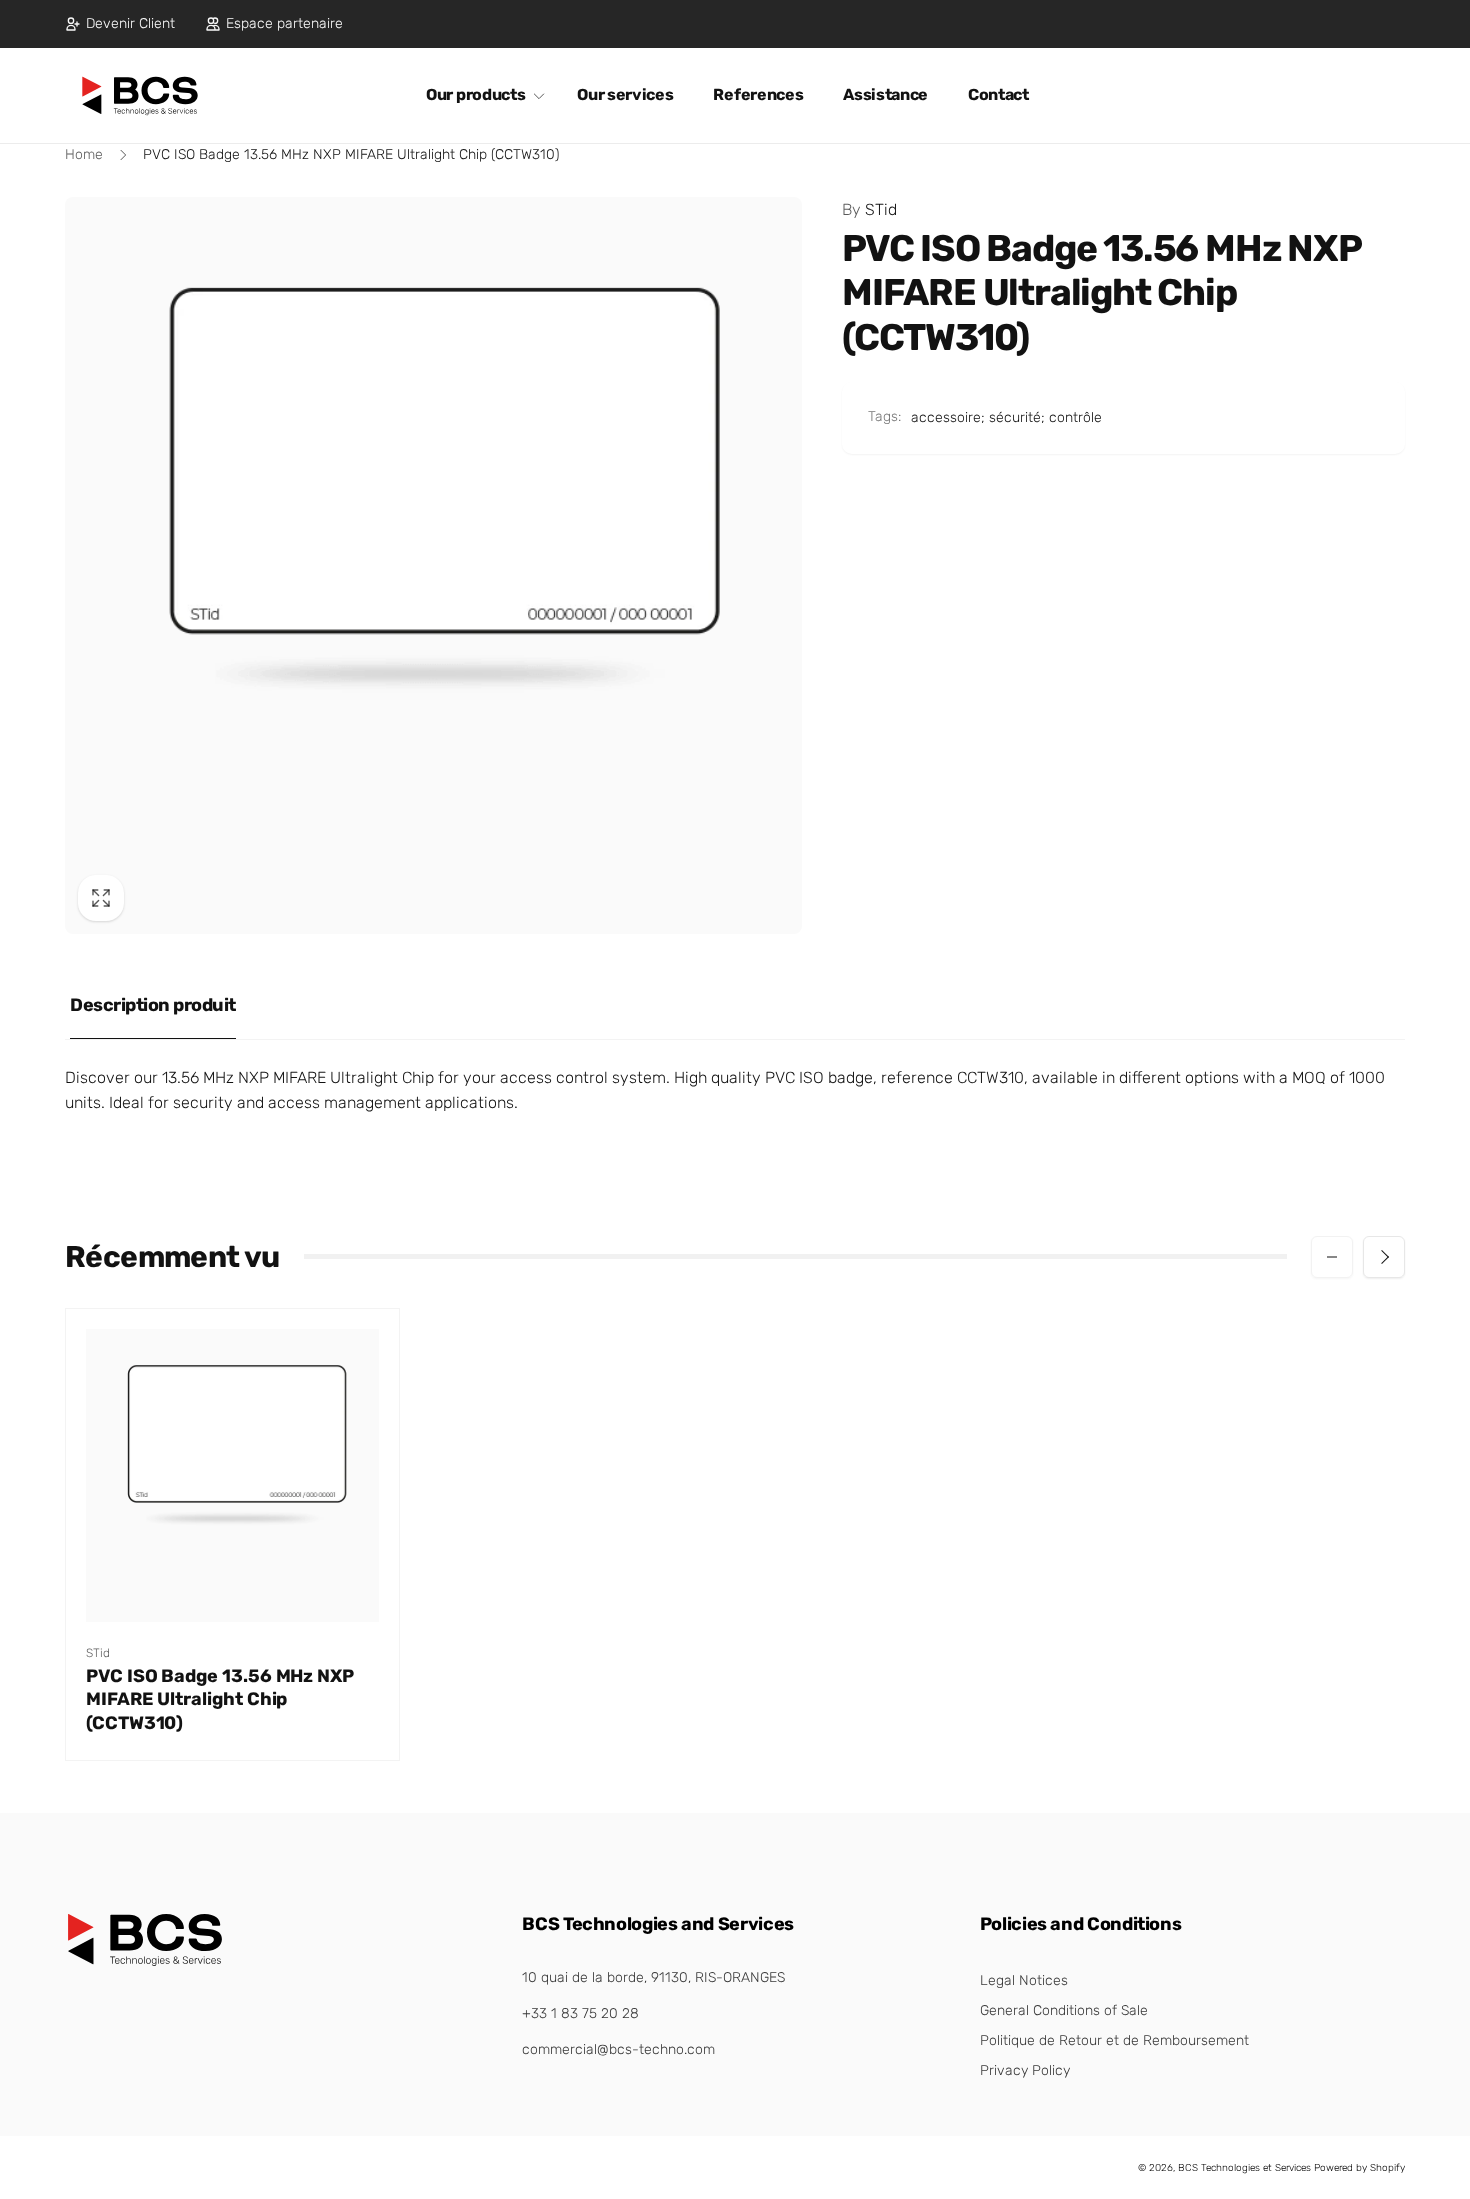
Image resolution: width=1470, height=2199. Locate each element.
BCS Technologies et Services (1244, 2168)
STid (869, 209)
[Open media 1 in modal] (433, 565)
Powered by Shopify (1359, 2168)
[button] (481, 95)
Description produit (153, 1005)
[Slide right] (1384, 1257)
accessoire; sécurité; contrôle (1006, 417)
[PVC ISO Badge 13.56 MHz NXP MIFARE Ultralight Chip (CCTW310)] (234, 1585)
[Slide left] (1332, 1257)
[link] (120, 24)
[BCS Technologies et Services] (145, 1961)
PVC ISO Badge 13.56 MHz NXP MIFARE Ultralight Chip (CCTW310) (220, 1699)
